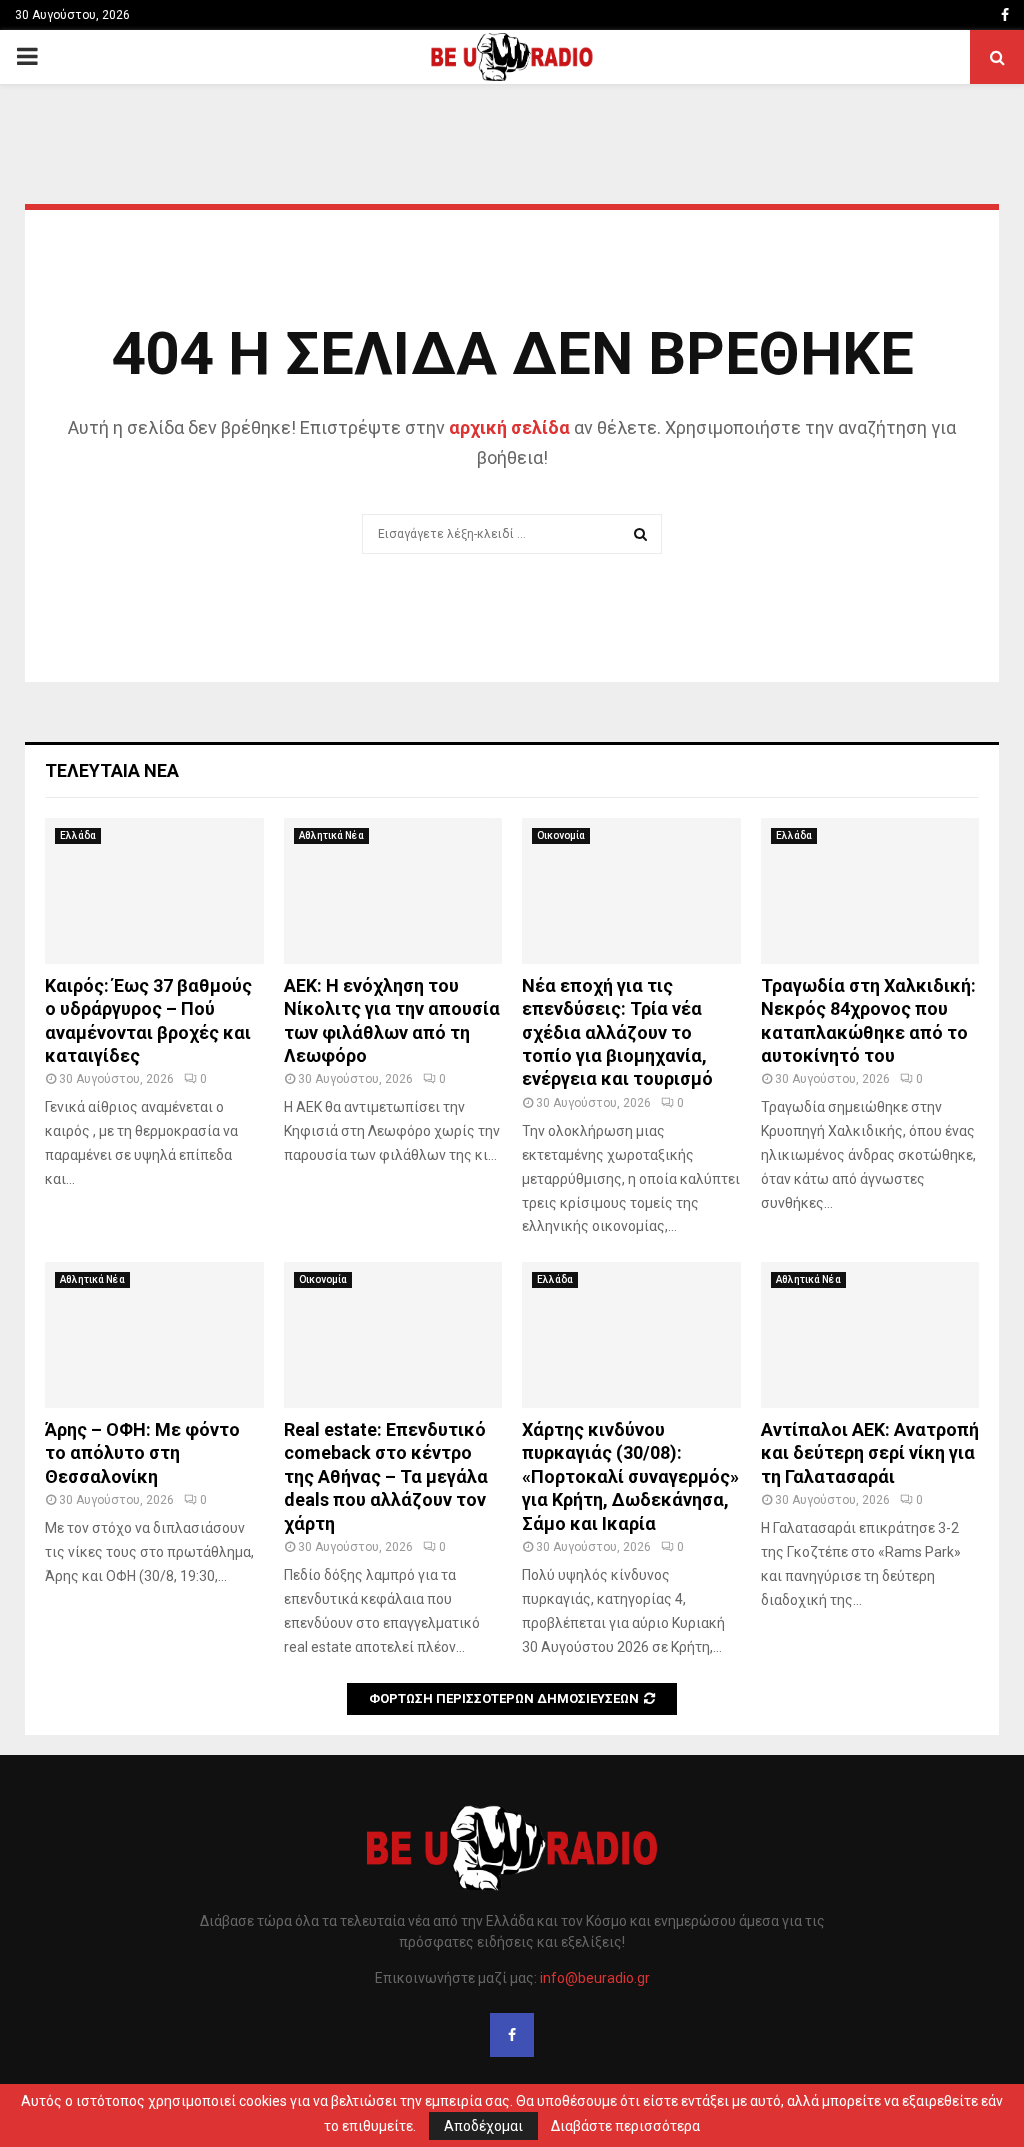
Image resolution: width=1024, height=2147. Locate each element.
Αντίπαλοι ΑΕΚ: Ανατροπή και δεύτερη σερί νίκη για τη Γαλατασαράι (870, 1453)
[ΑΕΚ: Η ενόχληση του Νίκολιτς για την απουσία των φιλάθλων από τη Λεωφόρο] (393, 891)
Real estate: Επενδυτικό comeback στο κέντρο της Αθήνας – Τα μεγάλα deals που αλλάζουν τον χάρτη (386, 1476)
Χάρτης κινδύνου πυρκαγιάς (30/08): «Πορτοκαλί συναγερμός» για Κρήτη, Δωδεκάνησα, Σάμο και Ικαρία (630, 1476)
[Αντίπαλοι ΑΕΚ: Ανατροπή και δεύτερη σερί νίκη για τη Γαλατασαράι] (870, 1335)
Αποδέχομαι (483, 2126)
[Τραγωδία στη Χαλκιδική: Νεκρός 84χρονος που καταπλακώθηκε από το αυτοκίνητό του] (870, 891)
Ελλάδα (78, 835)
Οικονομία (561, 835)
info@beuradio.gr (595, 1978)
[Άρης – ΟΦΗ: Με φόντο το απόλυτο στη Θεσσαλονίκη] (154, 1335)
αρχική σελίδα (509, 427)
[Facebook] (512, 2035)
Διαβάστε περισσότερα (625, 2126)
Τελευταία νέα (112, 770)
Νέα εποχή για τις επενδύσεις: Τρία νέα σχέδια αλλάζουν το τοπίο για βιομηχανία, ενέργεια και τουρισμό (617, 1032)
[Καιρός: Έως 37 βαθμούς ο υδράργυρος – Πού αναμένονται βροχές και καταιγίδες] (154, 891)
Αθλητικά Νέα (331, 835)
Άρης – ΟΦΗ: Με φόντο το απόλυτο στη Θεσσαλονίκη (142, 1453)
